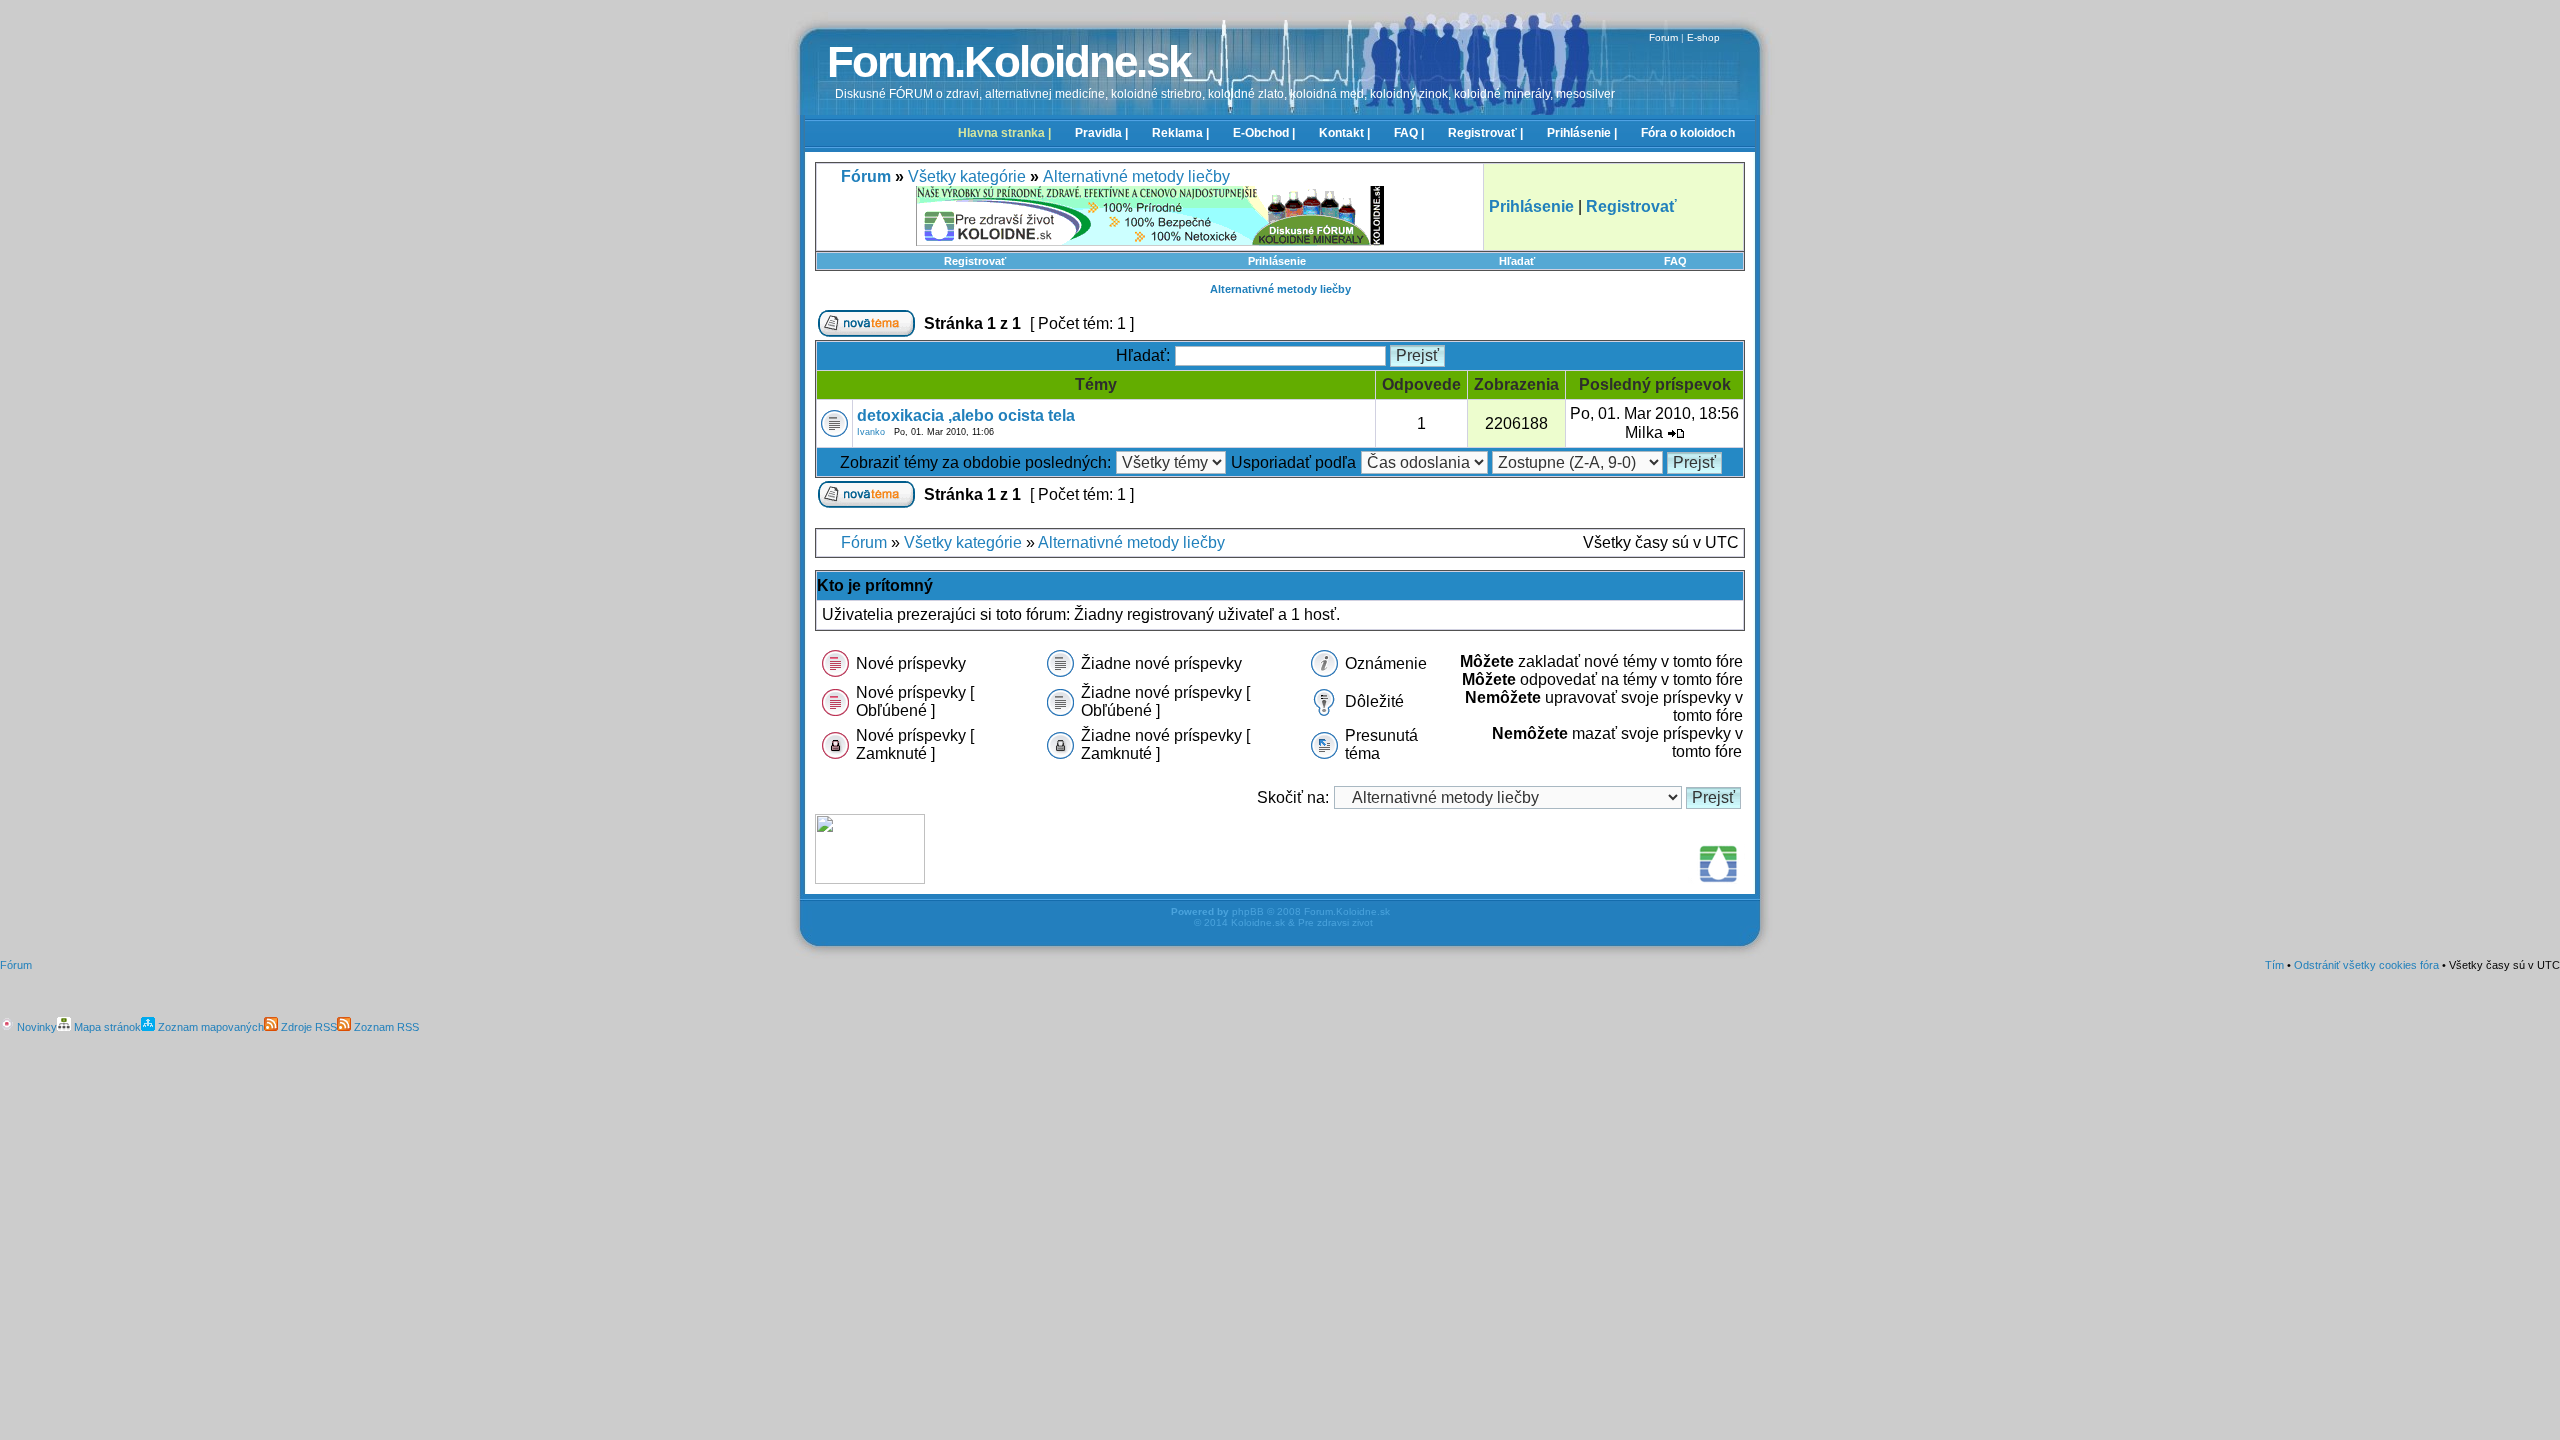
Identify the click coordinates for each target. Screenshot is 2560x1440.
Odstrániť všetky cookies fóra (2366, 965)
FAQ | (1409, 133)
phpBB (1248, 911)
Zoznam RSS (385, 1027)
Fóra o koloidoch (1688, 133)
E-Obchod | (1264, 133)
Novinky (35, 1027)
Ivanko (871, 432)
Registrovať (975, 261)
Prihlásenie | (1582, 133)
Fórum (864, 542)
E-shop (1703, 37)
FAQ (1675, 261)
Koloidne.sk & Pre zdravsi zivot (1302, 922)
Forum (1663, 37)
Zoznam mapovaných (209, 1027)
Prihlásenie (1277, 261)
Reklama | (1180, 133)
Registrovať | (1485, 133)
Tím (2274, 965)
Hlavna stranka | (1004, 133)
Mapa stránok (106, 1027)
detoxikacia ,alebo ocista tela (966, 415)
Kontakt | (1344, 133)
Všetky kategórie (967, 176)
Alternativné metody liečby (1136, 176)
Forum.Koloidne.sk (1008, 61)
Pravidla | (1101, 133)
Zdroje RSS (307, 1027)
